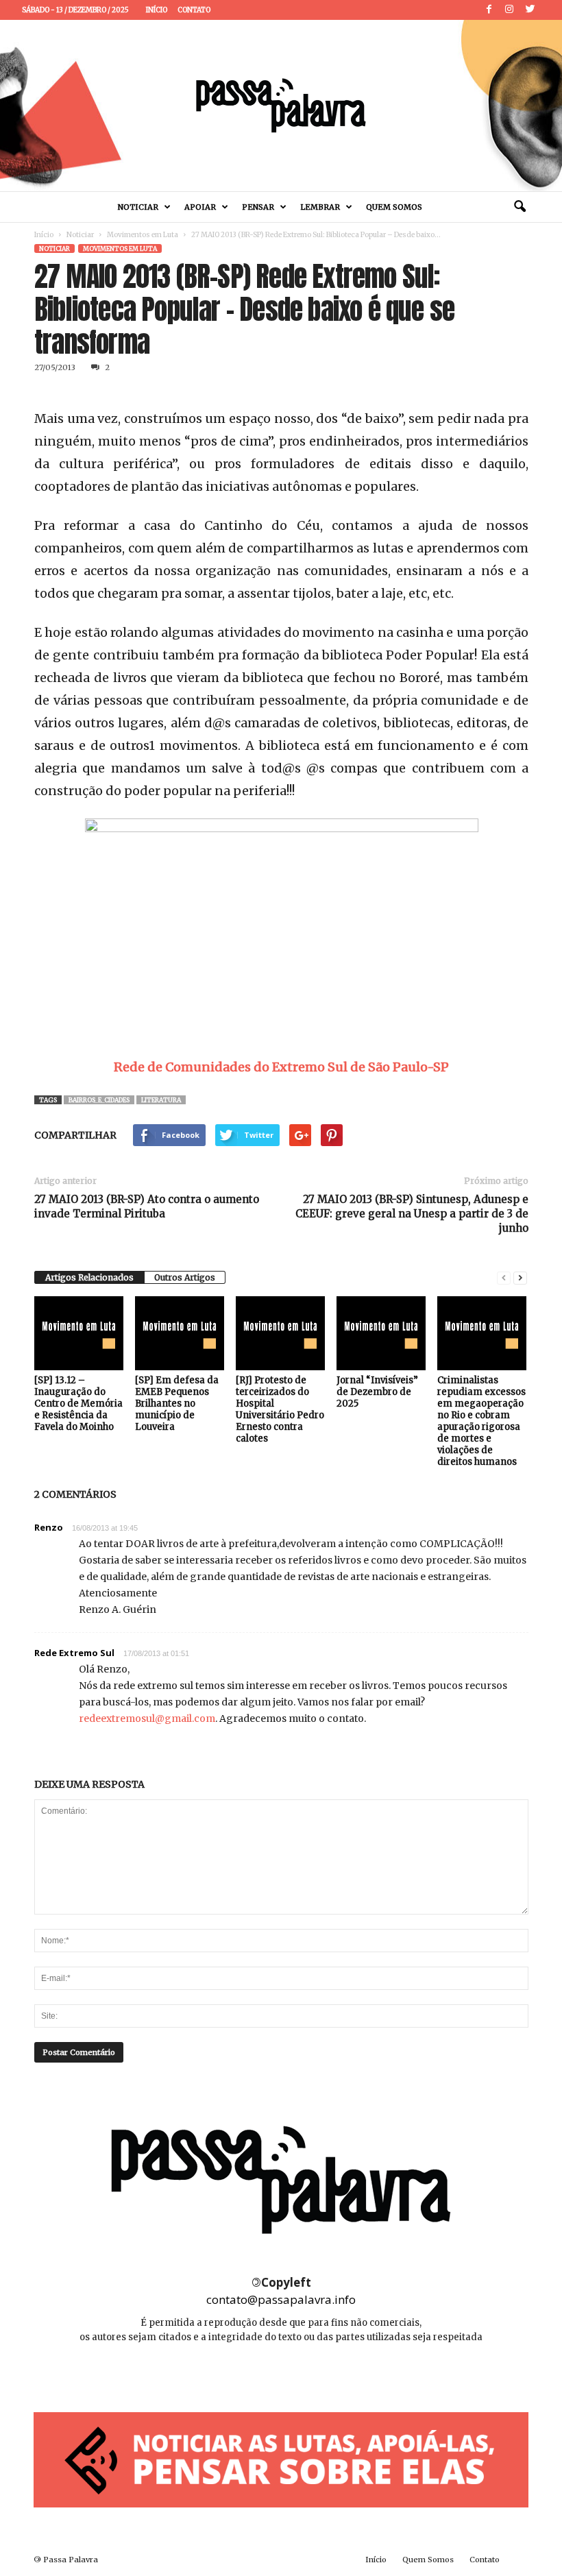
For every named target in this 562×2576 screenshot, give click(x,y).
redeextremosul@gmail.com (147, 1718)
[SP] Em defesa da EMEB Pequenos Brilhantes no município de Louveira (177, 1404)
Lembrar (320, 207)
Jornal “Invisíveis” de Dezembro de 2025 (377, 1392)
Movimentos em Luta (143, 235)
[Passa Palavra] (281, 106)
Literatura (161, 1100)
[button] (520, 207)
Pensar (258, 207)
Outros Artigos (185, 1277)
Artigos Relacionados (89, 1277)
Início (157, 10)
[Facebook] (489, 10)
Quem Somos (394, 207)
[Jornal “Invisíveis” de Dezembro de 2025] (381, 1333)
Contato (194, 10)
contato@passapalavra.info (281, 2299)
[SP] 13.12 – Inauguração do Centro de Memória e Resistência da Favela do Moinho (78, 1404)
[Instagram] (509, 10)
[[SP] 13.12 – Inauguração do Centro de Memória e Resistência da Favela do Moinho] (79, 1333)
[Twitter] (530, 10)
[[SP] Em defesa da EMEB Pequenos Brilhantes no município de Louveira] (180, 1333)
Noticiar (138, 207)
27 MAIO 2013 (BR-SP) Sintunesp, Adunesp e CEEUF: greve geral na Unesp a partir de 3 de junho (412, 1214)
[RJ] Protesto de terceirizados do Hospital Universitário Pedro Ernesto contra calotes (280, 1409)
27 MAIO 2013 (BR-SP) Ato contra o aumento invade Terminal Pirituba (147, 1206)
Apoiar (200, 207)
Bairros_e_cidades (99, 1100)
